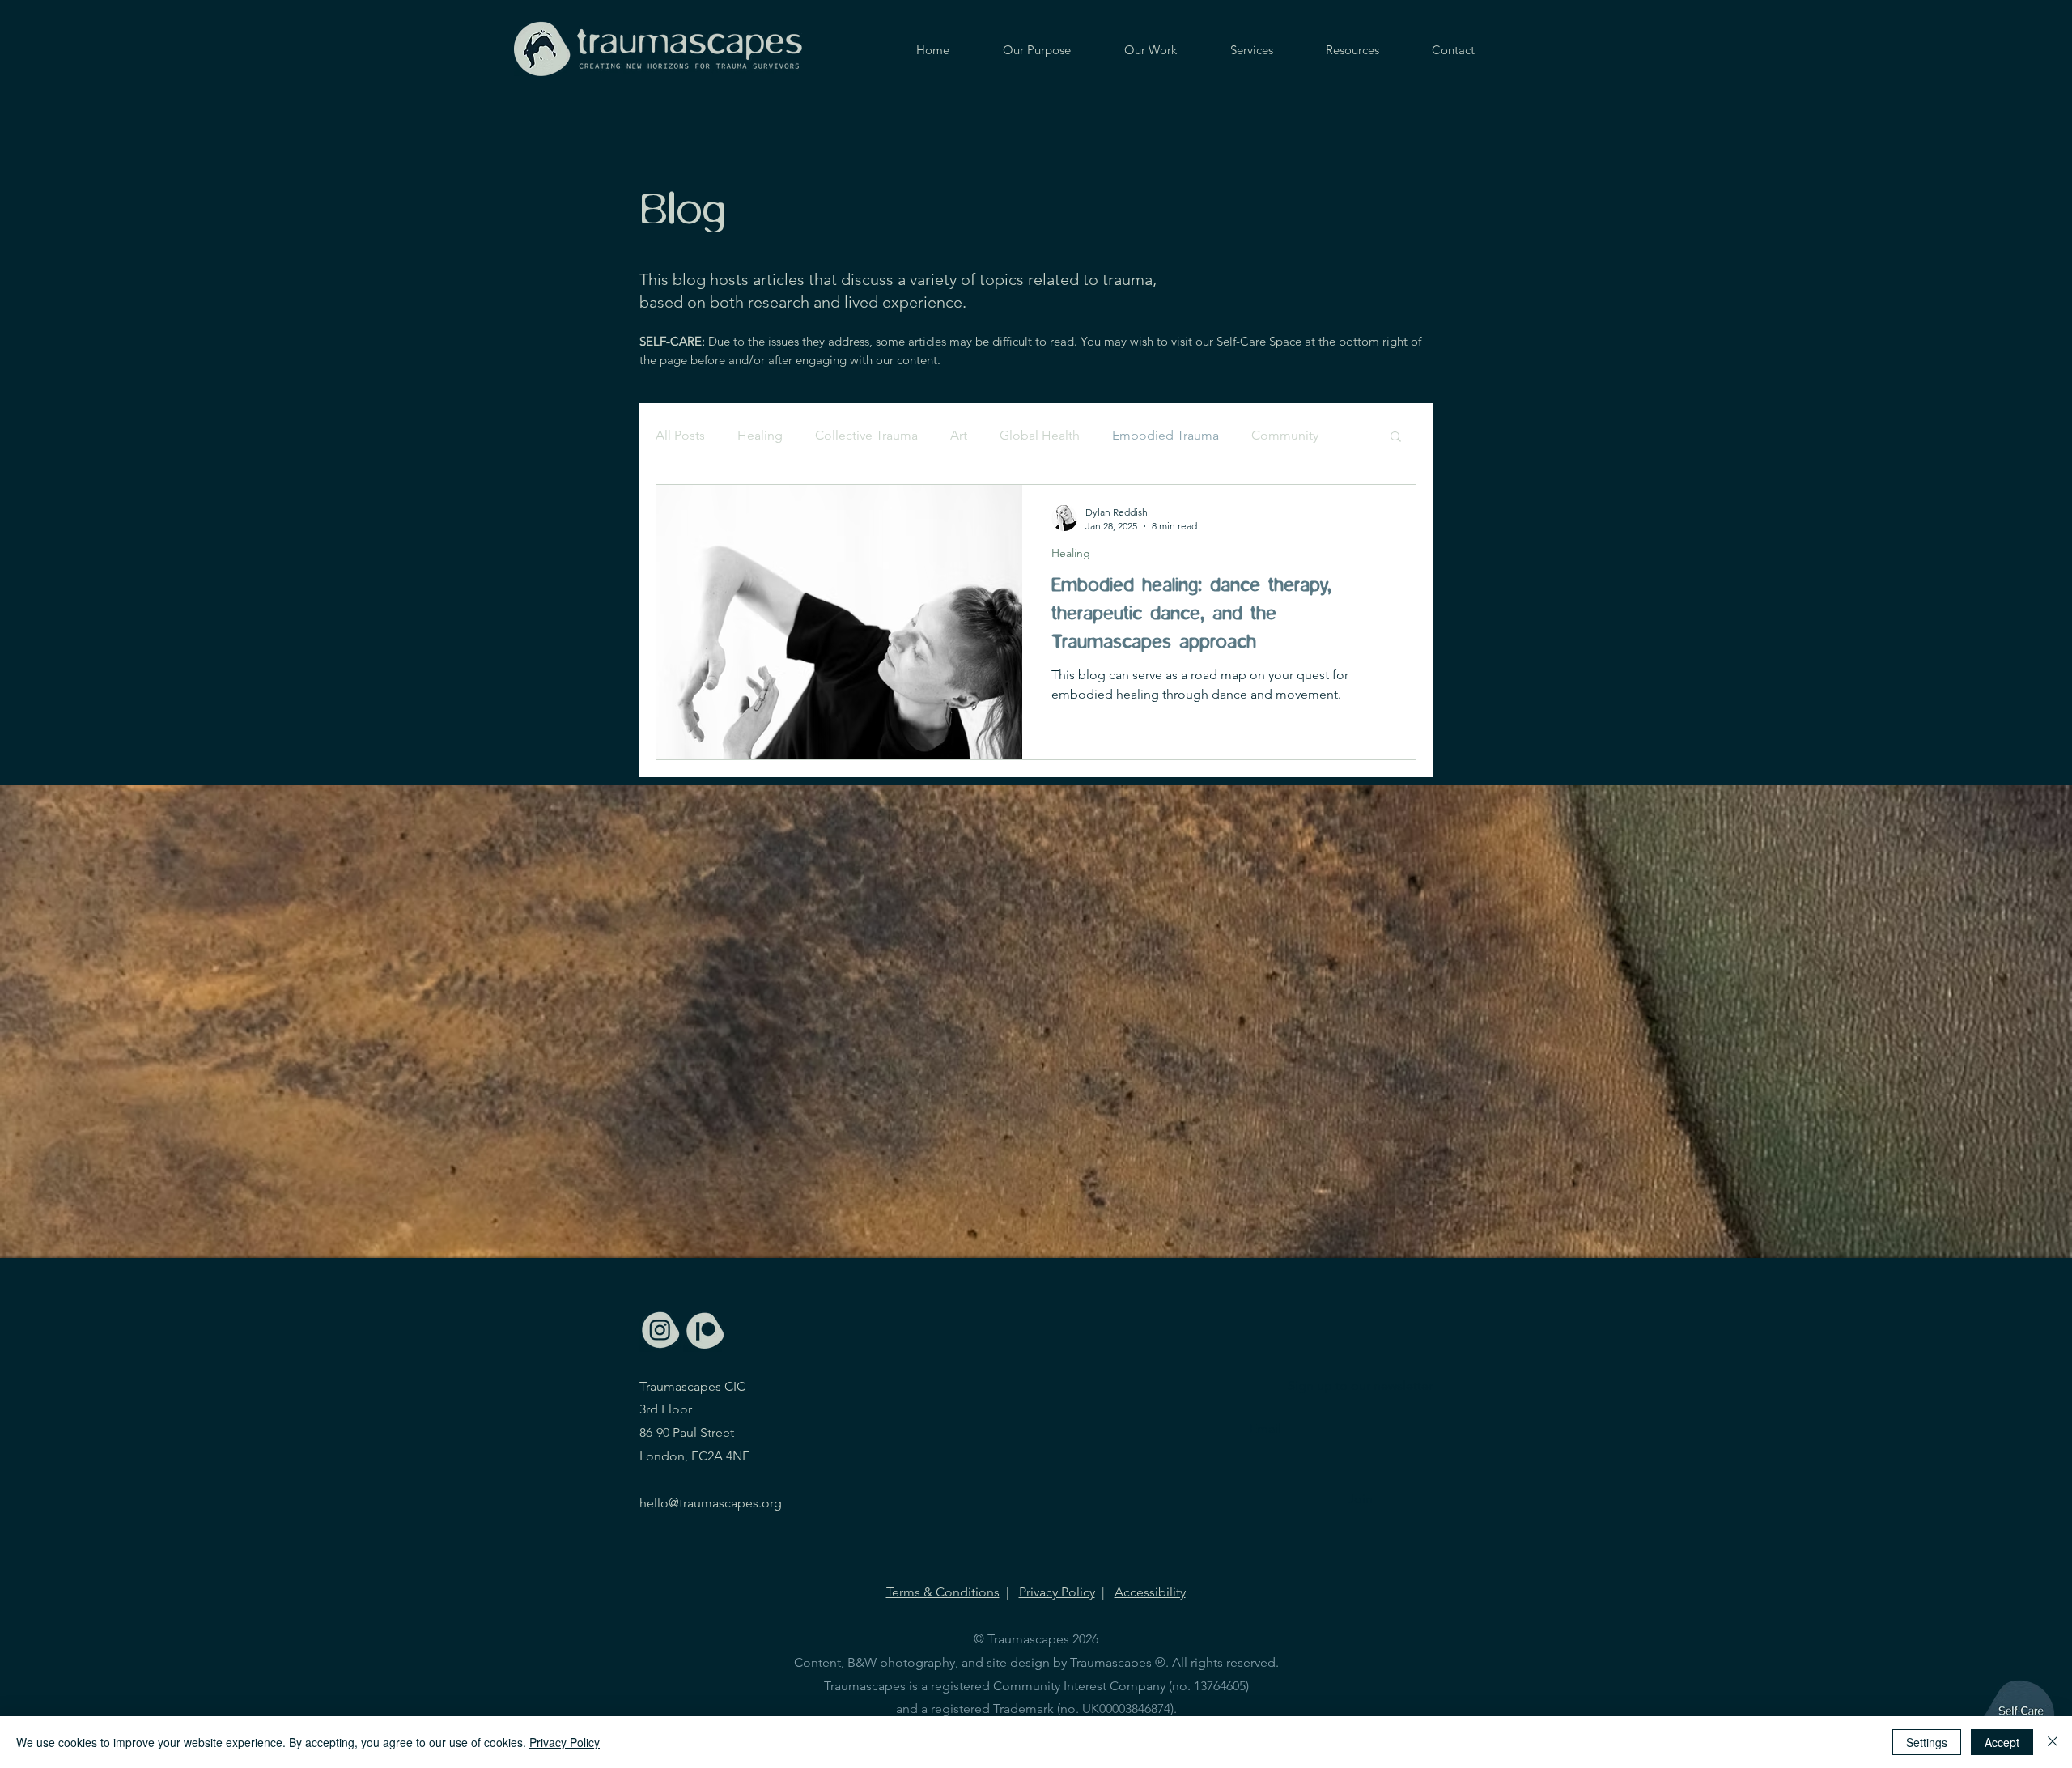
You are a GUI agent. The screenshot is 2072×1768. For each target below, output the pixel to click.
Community (1285, 435)
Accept (2002, 1742)
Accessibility (1150, 1592)
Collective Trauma (866, 435)
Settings (1927, 1742)
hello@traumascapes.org (711, 1503)
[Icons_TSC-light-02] (705, 1330)
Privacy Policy (1057, 1592)
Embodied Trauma (1165, 435)
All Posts (680, 435)
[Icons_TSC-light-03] (661, 1330)
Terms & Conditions (943, 1592)
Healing (760, 435)
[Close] (2053, 1742)
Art (959, 435)
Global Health (1040, 435)
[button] (1396, 438)
